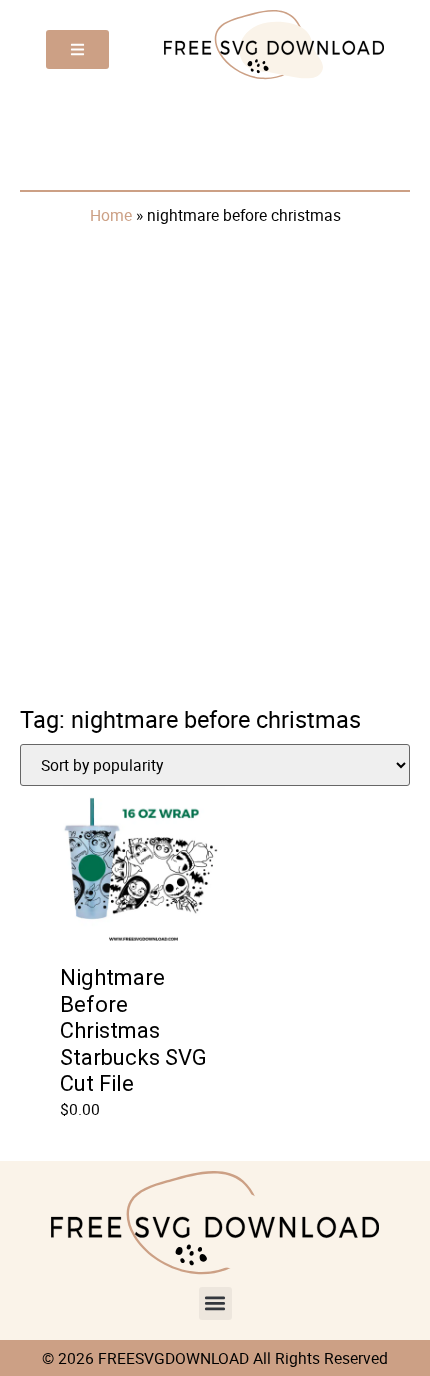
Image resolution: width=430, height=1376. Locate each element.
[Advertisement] (215, 462)
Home (111, 215)
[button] (215, 1303)
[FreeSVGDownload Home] (274, 77)
